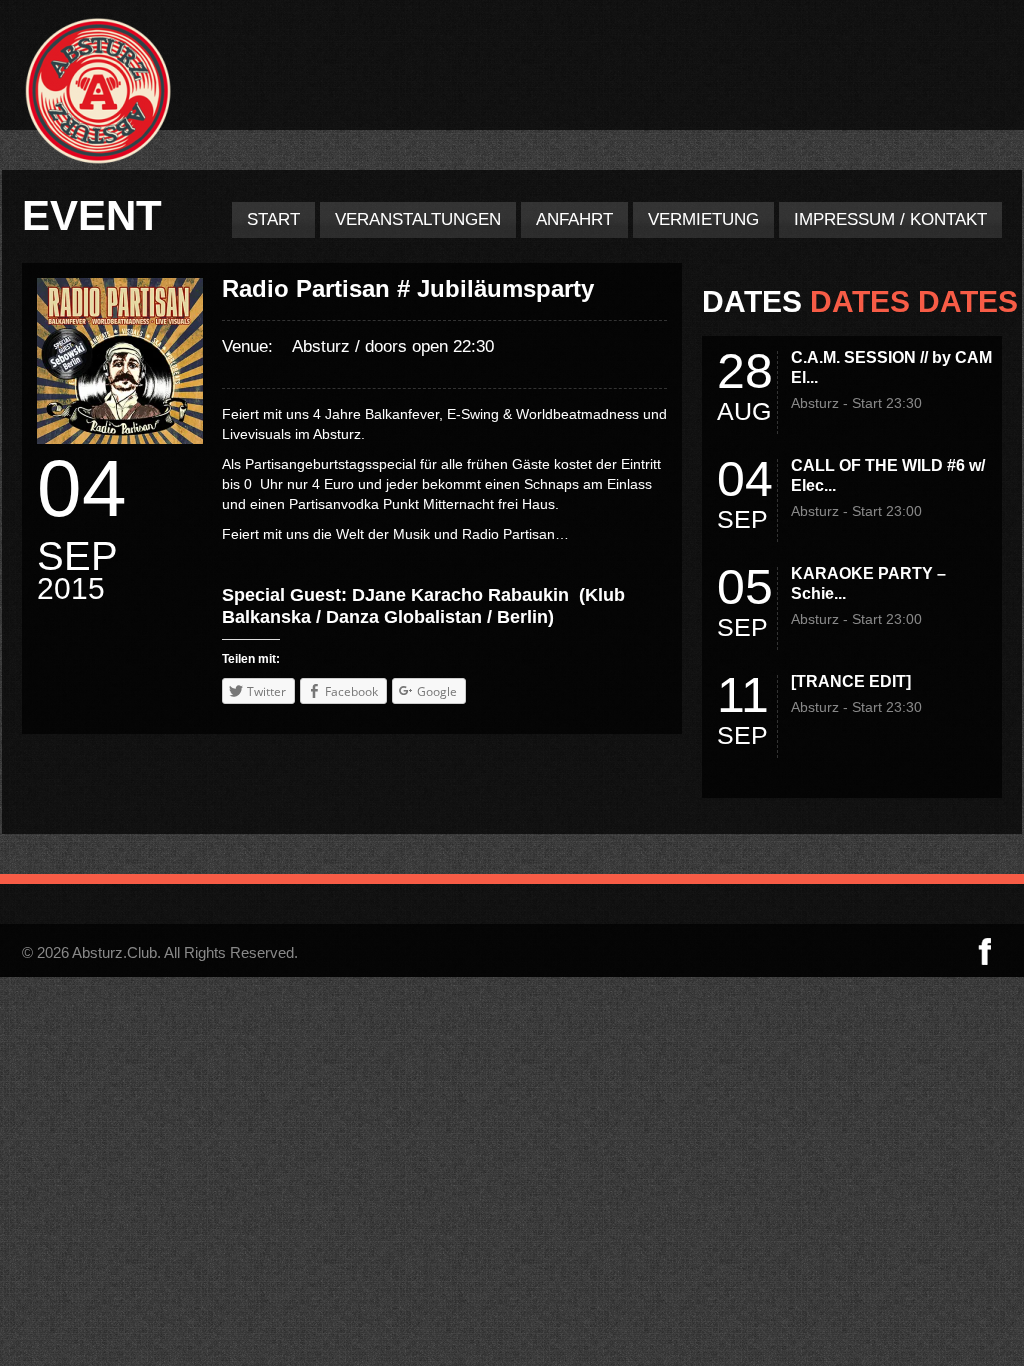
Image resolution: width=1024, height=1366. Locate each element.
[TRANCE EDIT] (851, 681)
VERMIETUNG (703, 219)
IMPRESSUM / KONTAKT (890, 219)
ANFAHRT (574, 219)
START (273, 219)
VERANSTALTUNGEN (418, 219)
